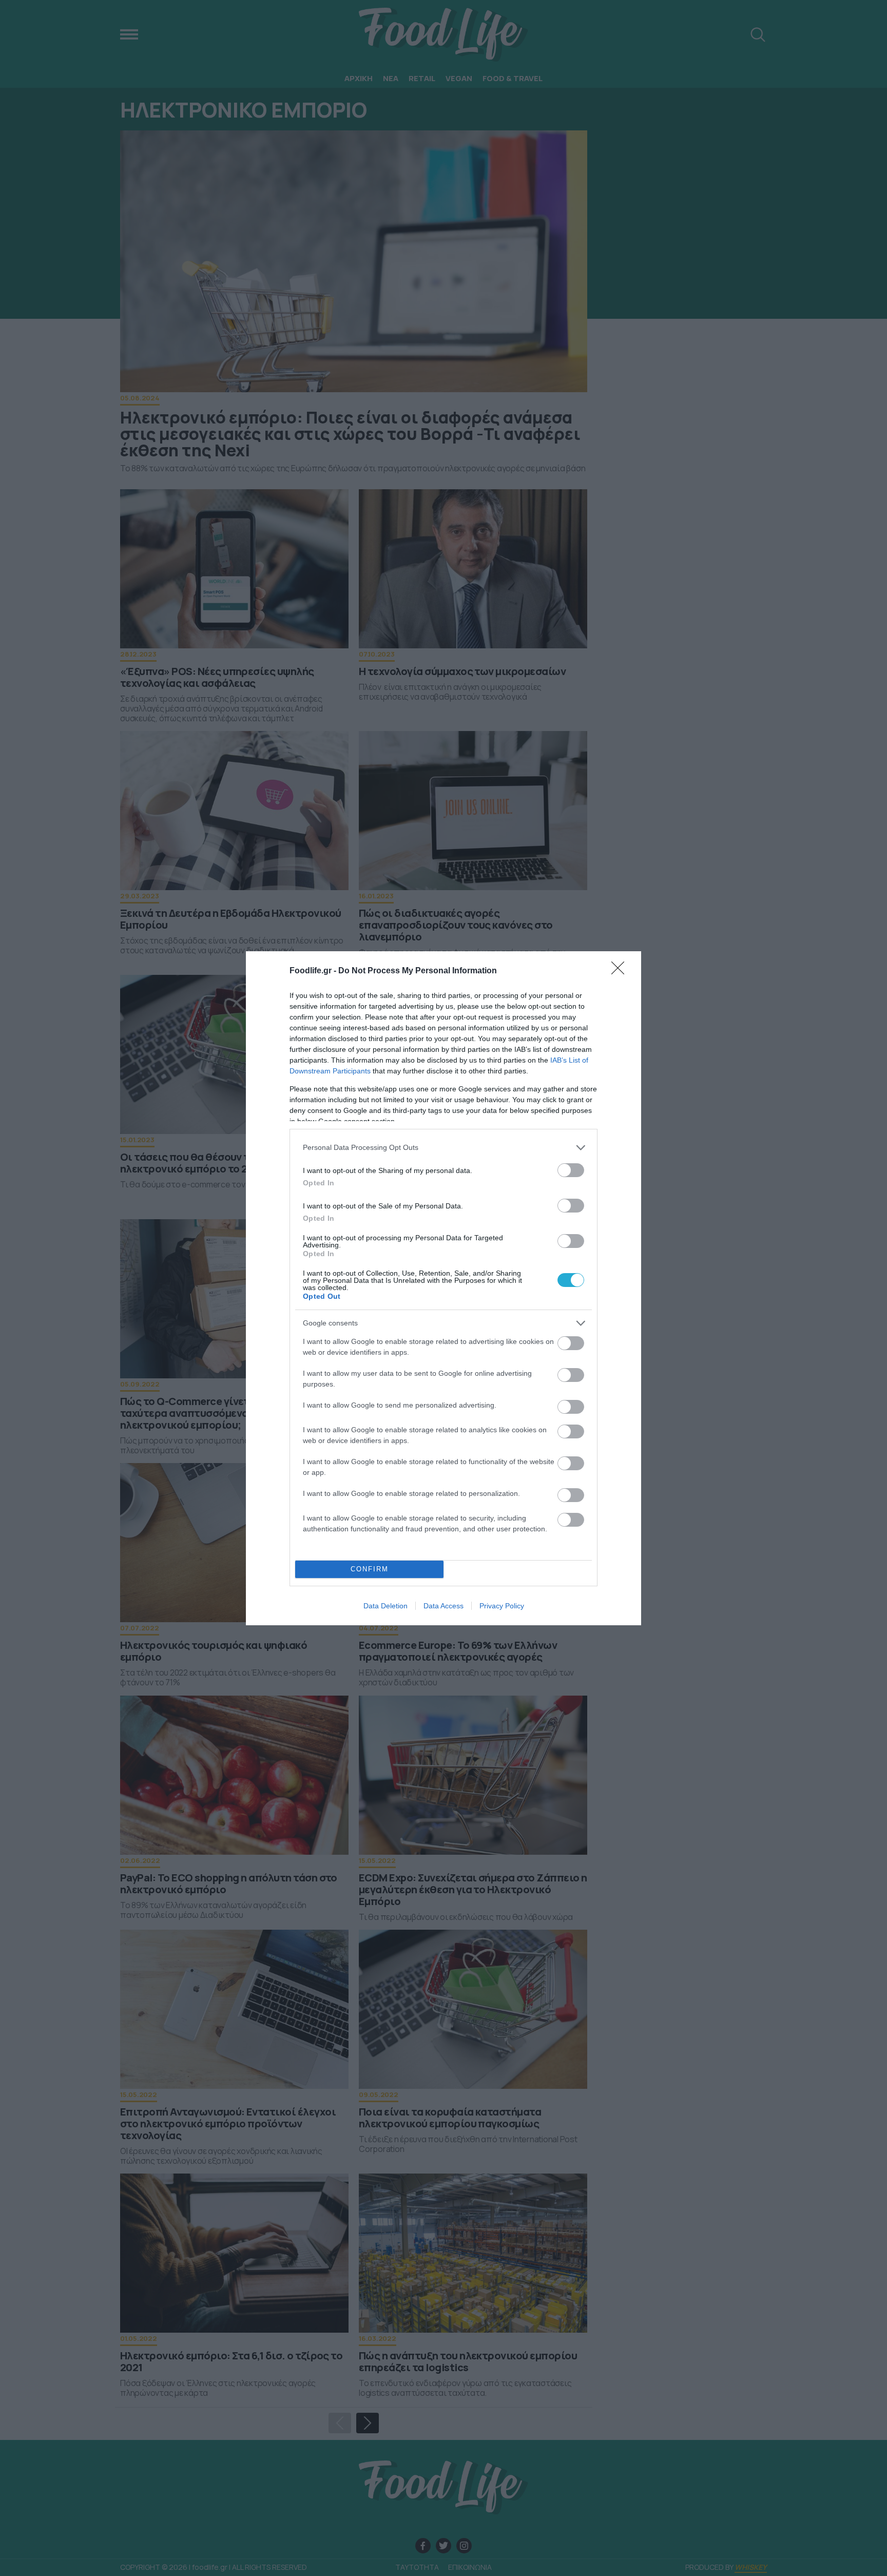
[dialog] (444, 1288)
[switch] (571, 1170)
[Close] (621, 971)
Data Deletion (385, 1606)
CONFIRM (370, 1569)
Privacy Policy (502, 1606)
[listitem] (444, 1148)
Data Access (444, 1606)
